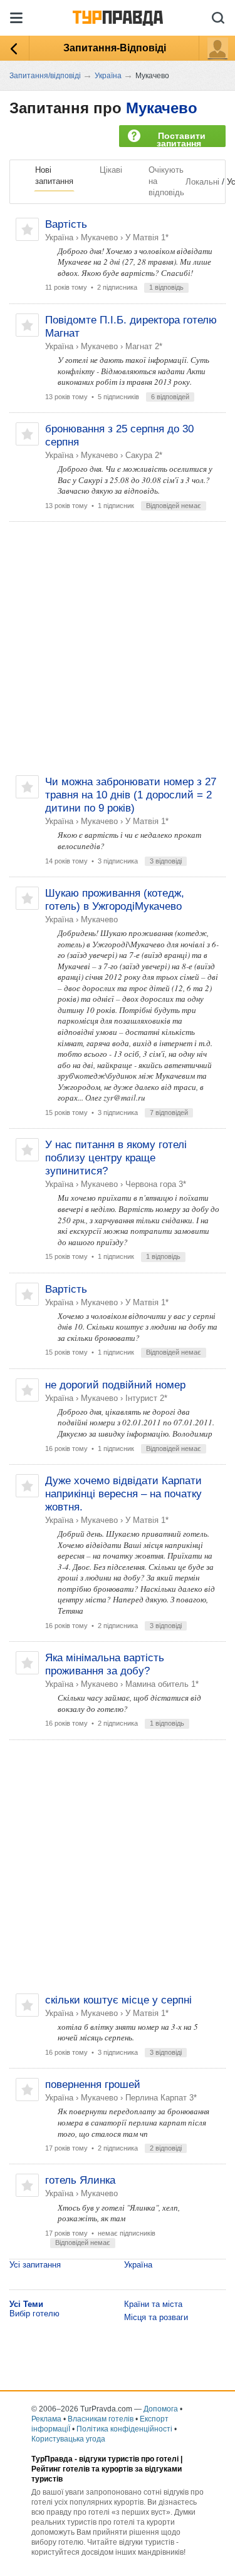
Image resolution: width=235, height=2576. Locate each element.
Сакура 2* (144, 455)
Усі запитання (35, 2265)
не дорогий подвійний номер (115, 1385)
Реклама (46, 2419)
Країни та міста (153, 2304)
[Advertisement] (118, 649)
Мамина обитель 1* (162, 1684)
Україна (59, 237)
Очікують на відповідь (166, 181)
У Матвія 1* (147, 237)
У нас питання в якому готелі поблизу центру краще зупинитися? (116, 1158)
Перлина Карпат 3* (161, 2098)
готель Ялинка (80, 2180)
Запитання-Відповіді (115, 48)
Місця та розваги (156, 2317)
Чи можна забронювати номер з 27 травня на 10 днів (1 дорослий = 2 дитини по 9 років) (131, 795)
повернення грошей (93, 2085)
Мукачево (162, 108)
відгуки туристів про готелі (129, 2459)
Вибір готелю (34, 2314)
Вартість (66, 224)
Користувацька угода (68, 2439)
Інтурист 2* (146, 1398)
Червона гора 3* (156, 1184)
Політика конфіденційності (124, 2429)
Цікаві (111, 170)
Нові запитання (54, 176)
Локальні (202, 182)
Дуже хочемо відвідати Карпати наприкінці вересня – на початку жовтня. (123, 1494)
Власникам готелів (101, 2419)
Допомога (161, 2409)
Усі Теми (26, 2304)
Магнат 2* (144, 346)
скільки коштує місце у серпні (118, 2000)
